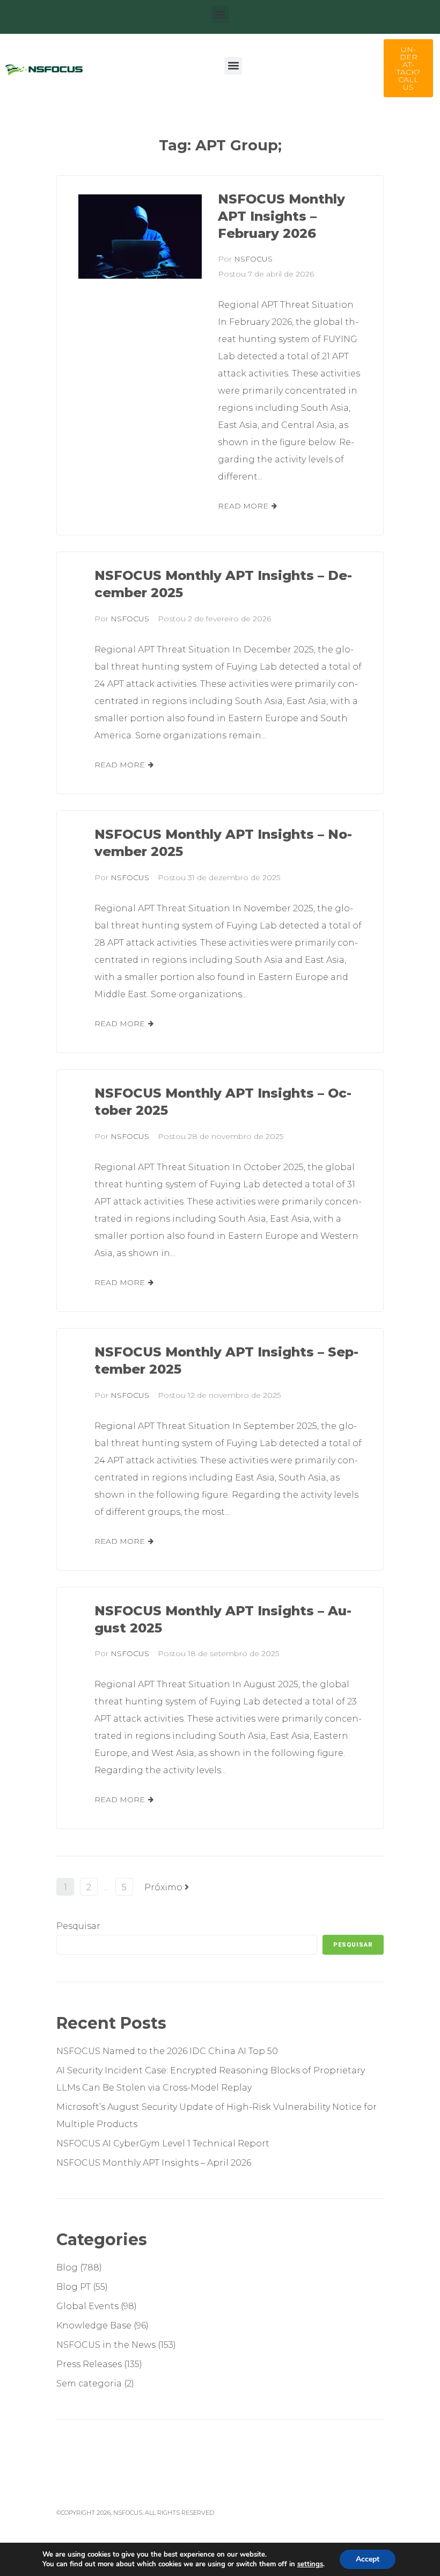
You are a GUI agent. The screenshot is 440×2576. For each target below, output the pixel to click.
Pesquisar (78, 1926)
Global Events (87, 2306)
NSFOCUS (253, 259)
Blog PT (74, 2287)
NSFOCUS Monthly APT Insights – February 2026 (281, 216)
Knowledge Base (94, 2325)
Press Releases (89, 2364)
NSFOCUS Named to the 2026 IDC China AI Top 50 (167, 2051)
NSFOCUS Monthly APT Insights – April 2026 (154, 2163)
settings (310, 2564)
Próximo (164, 1887)
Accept (368, 2559)
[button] (220, 14)
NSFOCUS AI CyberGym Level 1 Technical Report (163, 2143)
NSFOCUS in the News (106, 2345)
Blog (67, 2267)
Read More (243, 506)
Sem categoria (89, 2383)
